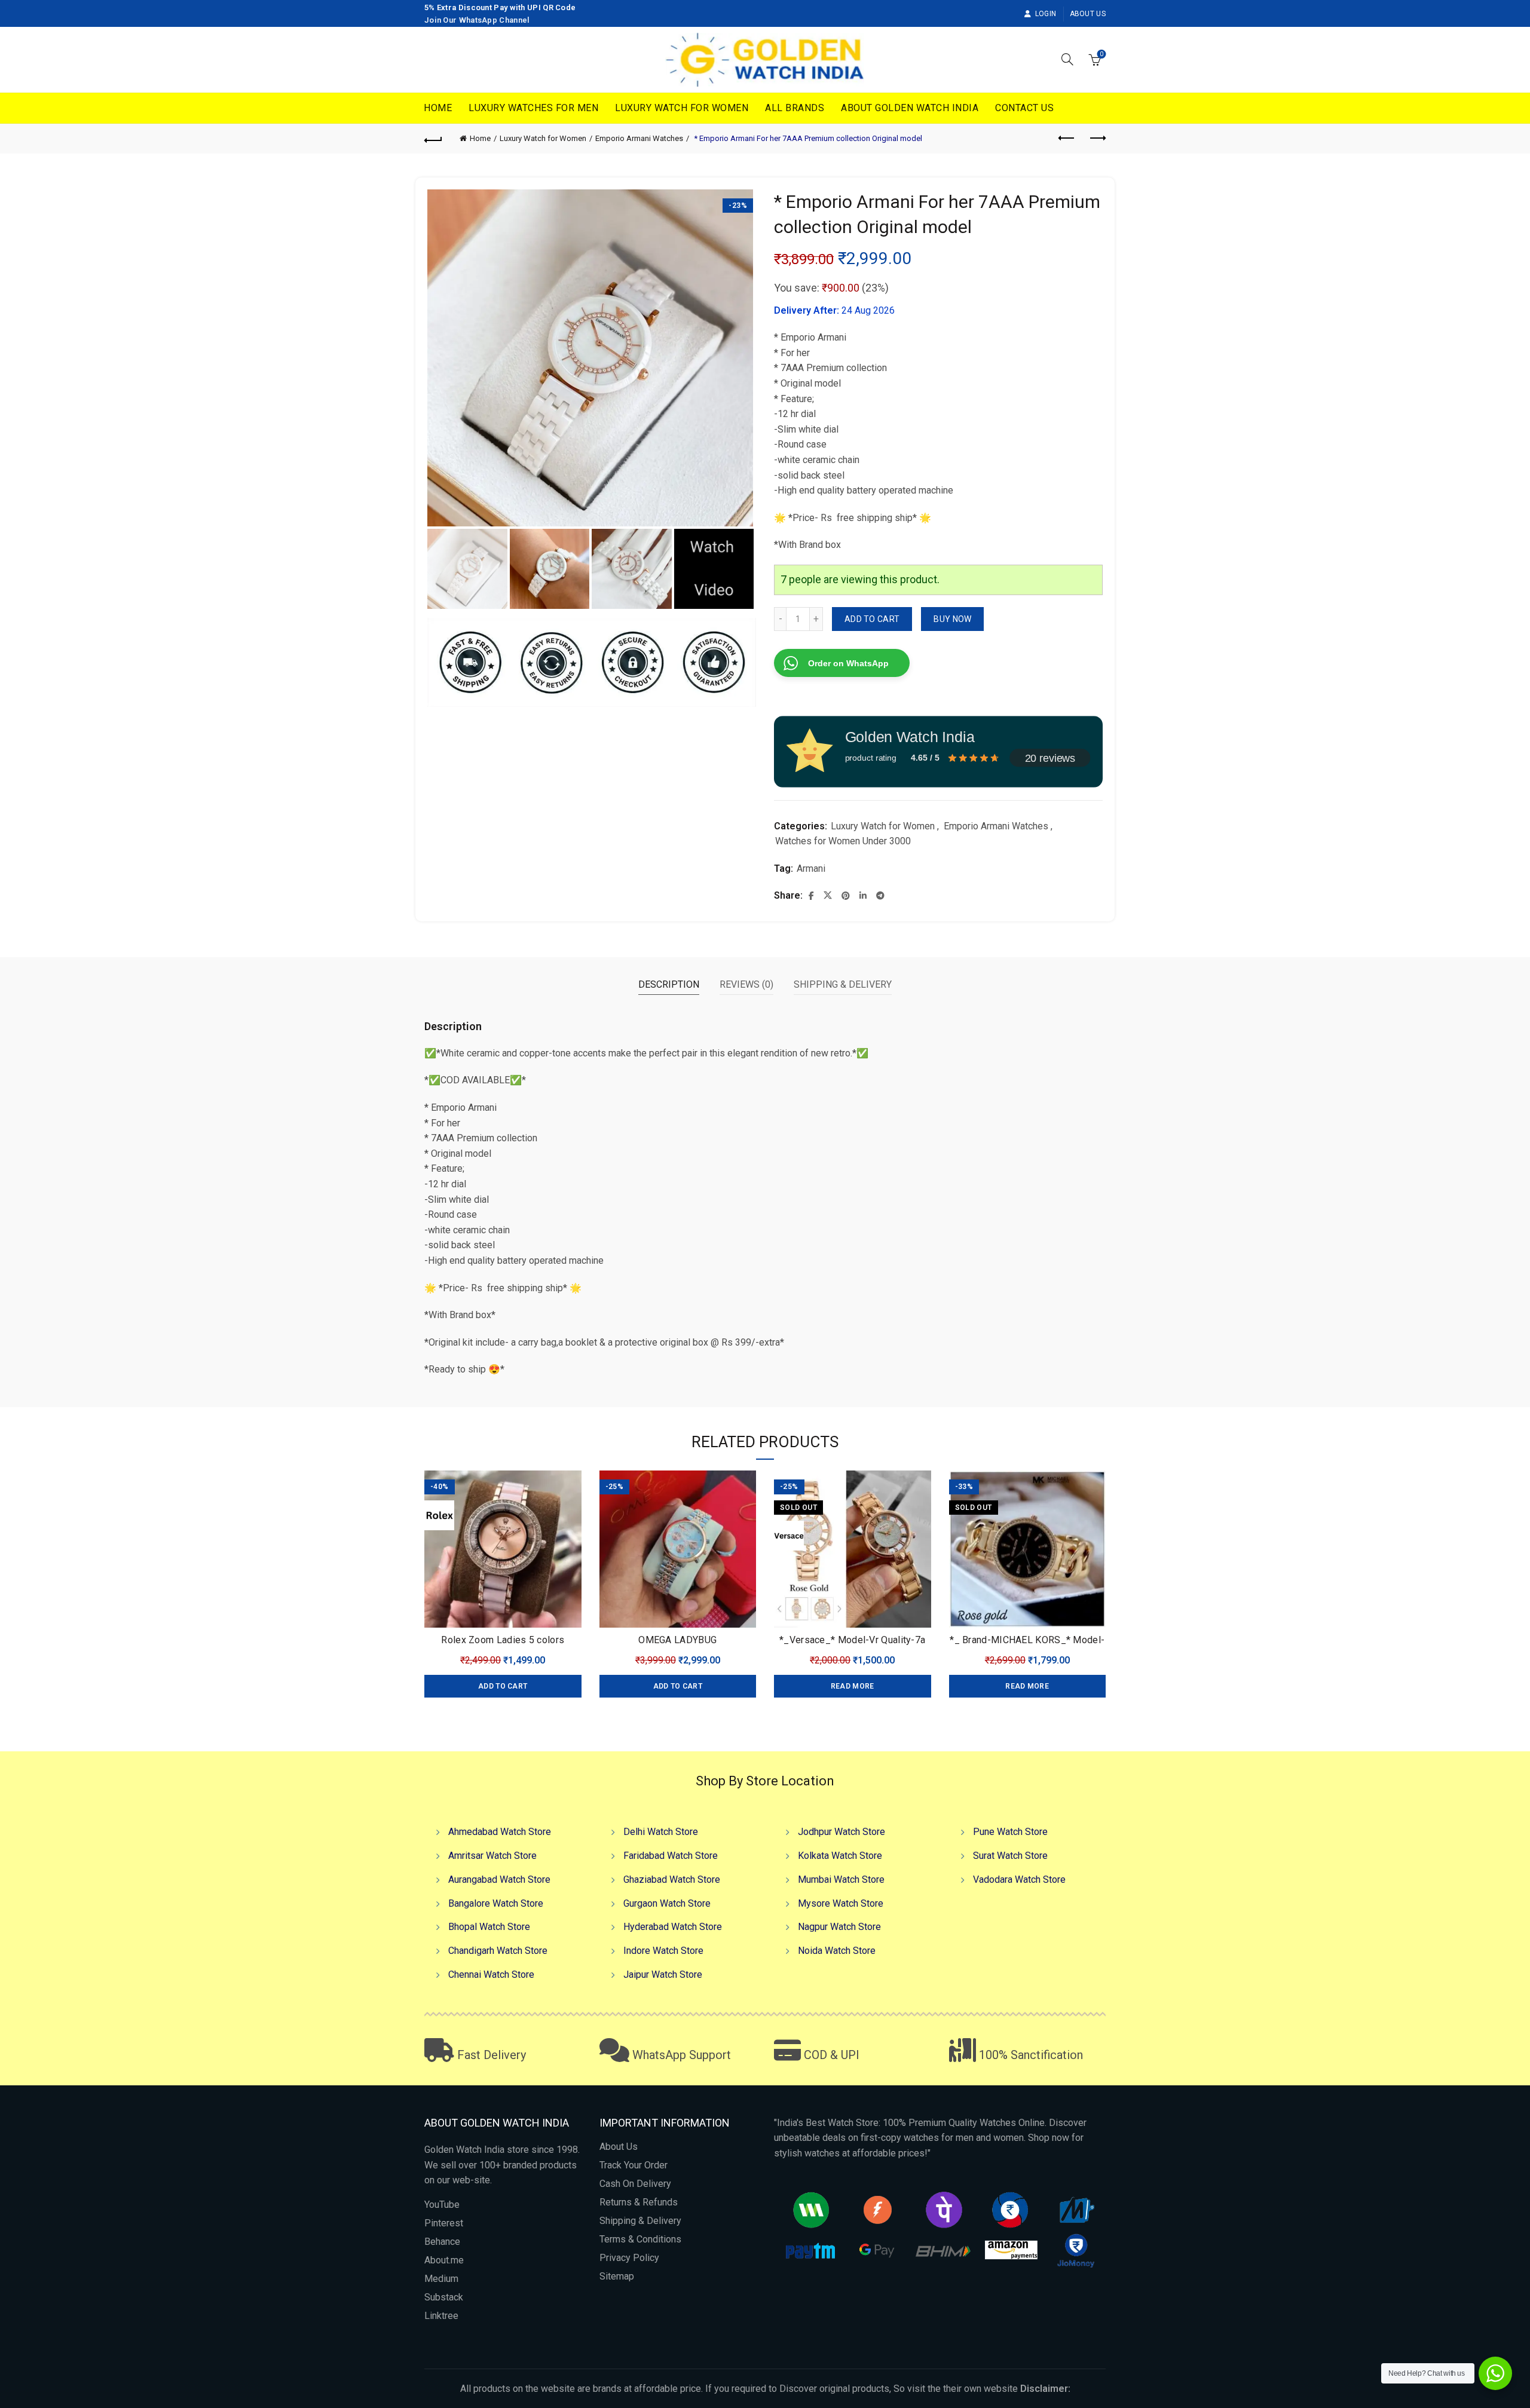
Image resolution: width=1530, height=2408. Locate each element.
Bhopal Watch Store (489, 1927)
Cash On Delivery (635, 2184)
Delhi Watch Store (661, 1832)
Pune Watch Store (1010, 1832)
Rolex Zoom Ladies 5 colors (503, 1640)
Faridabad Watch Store (671, 1856)
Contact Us (1024, 108)
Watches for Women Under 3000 (843, 841)
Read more (853, 1686)
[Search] (1067, 59)
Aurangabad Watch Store (499, 1879)
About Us (1088, 14)
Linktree (441, 2316)
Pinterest (444, 2223)
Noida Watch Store (837, 1951)
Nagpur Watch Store (839, 1927)
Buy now (952, 619)
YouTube (442, 2205)
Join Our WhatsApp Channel (477, 20)
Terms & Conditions (640, 2239)
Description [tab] (669, 984)
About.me (444, 2260)
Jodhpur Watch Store (841, 1832)
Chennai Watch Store (491, 1975)
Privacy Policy (629, 2258)
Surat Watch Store (1010, 1856)
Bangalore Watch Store (496, 1903)
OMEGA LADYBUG (677, 1640)
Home (438, 108)
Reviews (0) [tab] (746, 984)
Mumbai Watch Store (841, 1879)
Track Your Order (634, 2165)
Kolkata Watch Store (840, 1856)
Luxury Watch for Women (682, 108)
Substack (444, 2297)
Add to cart (872, 619)
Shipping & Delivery (640, 2221)
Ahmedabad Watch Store (500, 1832)
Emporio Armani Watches (639, 138)
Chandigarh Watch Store (498, 1951)
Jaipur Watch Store (663, 1975)
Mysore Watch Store (841, 1903)
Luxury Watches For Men (533, 108)
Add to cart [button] (503, 1686)
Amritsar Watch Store (492, 1856)
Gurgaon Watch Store (667, 1903)
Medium (441, 2279)
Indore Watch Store (663, 1951)
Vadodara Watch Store (1019, 1879)
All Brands (795, 108)
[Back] (433, 139)
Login (1046, 14)
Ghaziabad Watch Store (672, 1879)
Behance (442, 2242)
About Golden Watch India (910, 108)
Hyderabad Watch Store (673, 1927)
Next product (1097, 139)
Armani (811, 868)
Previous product (1067, 139)
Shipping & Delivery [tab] (843, 984)
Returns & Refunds (639, 2202)
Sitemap (617, 2276)
